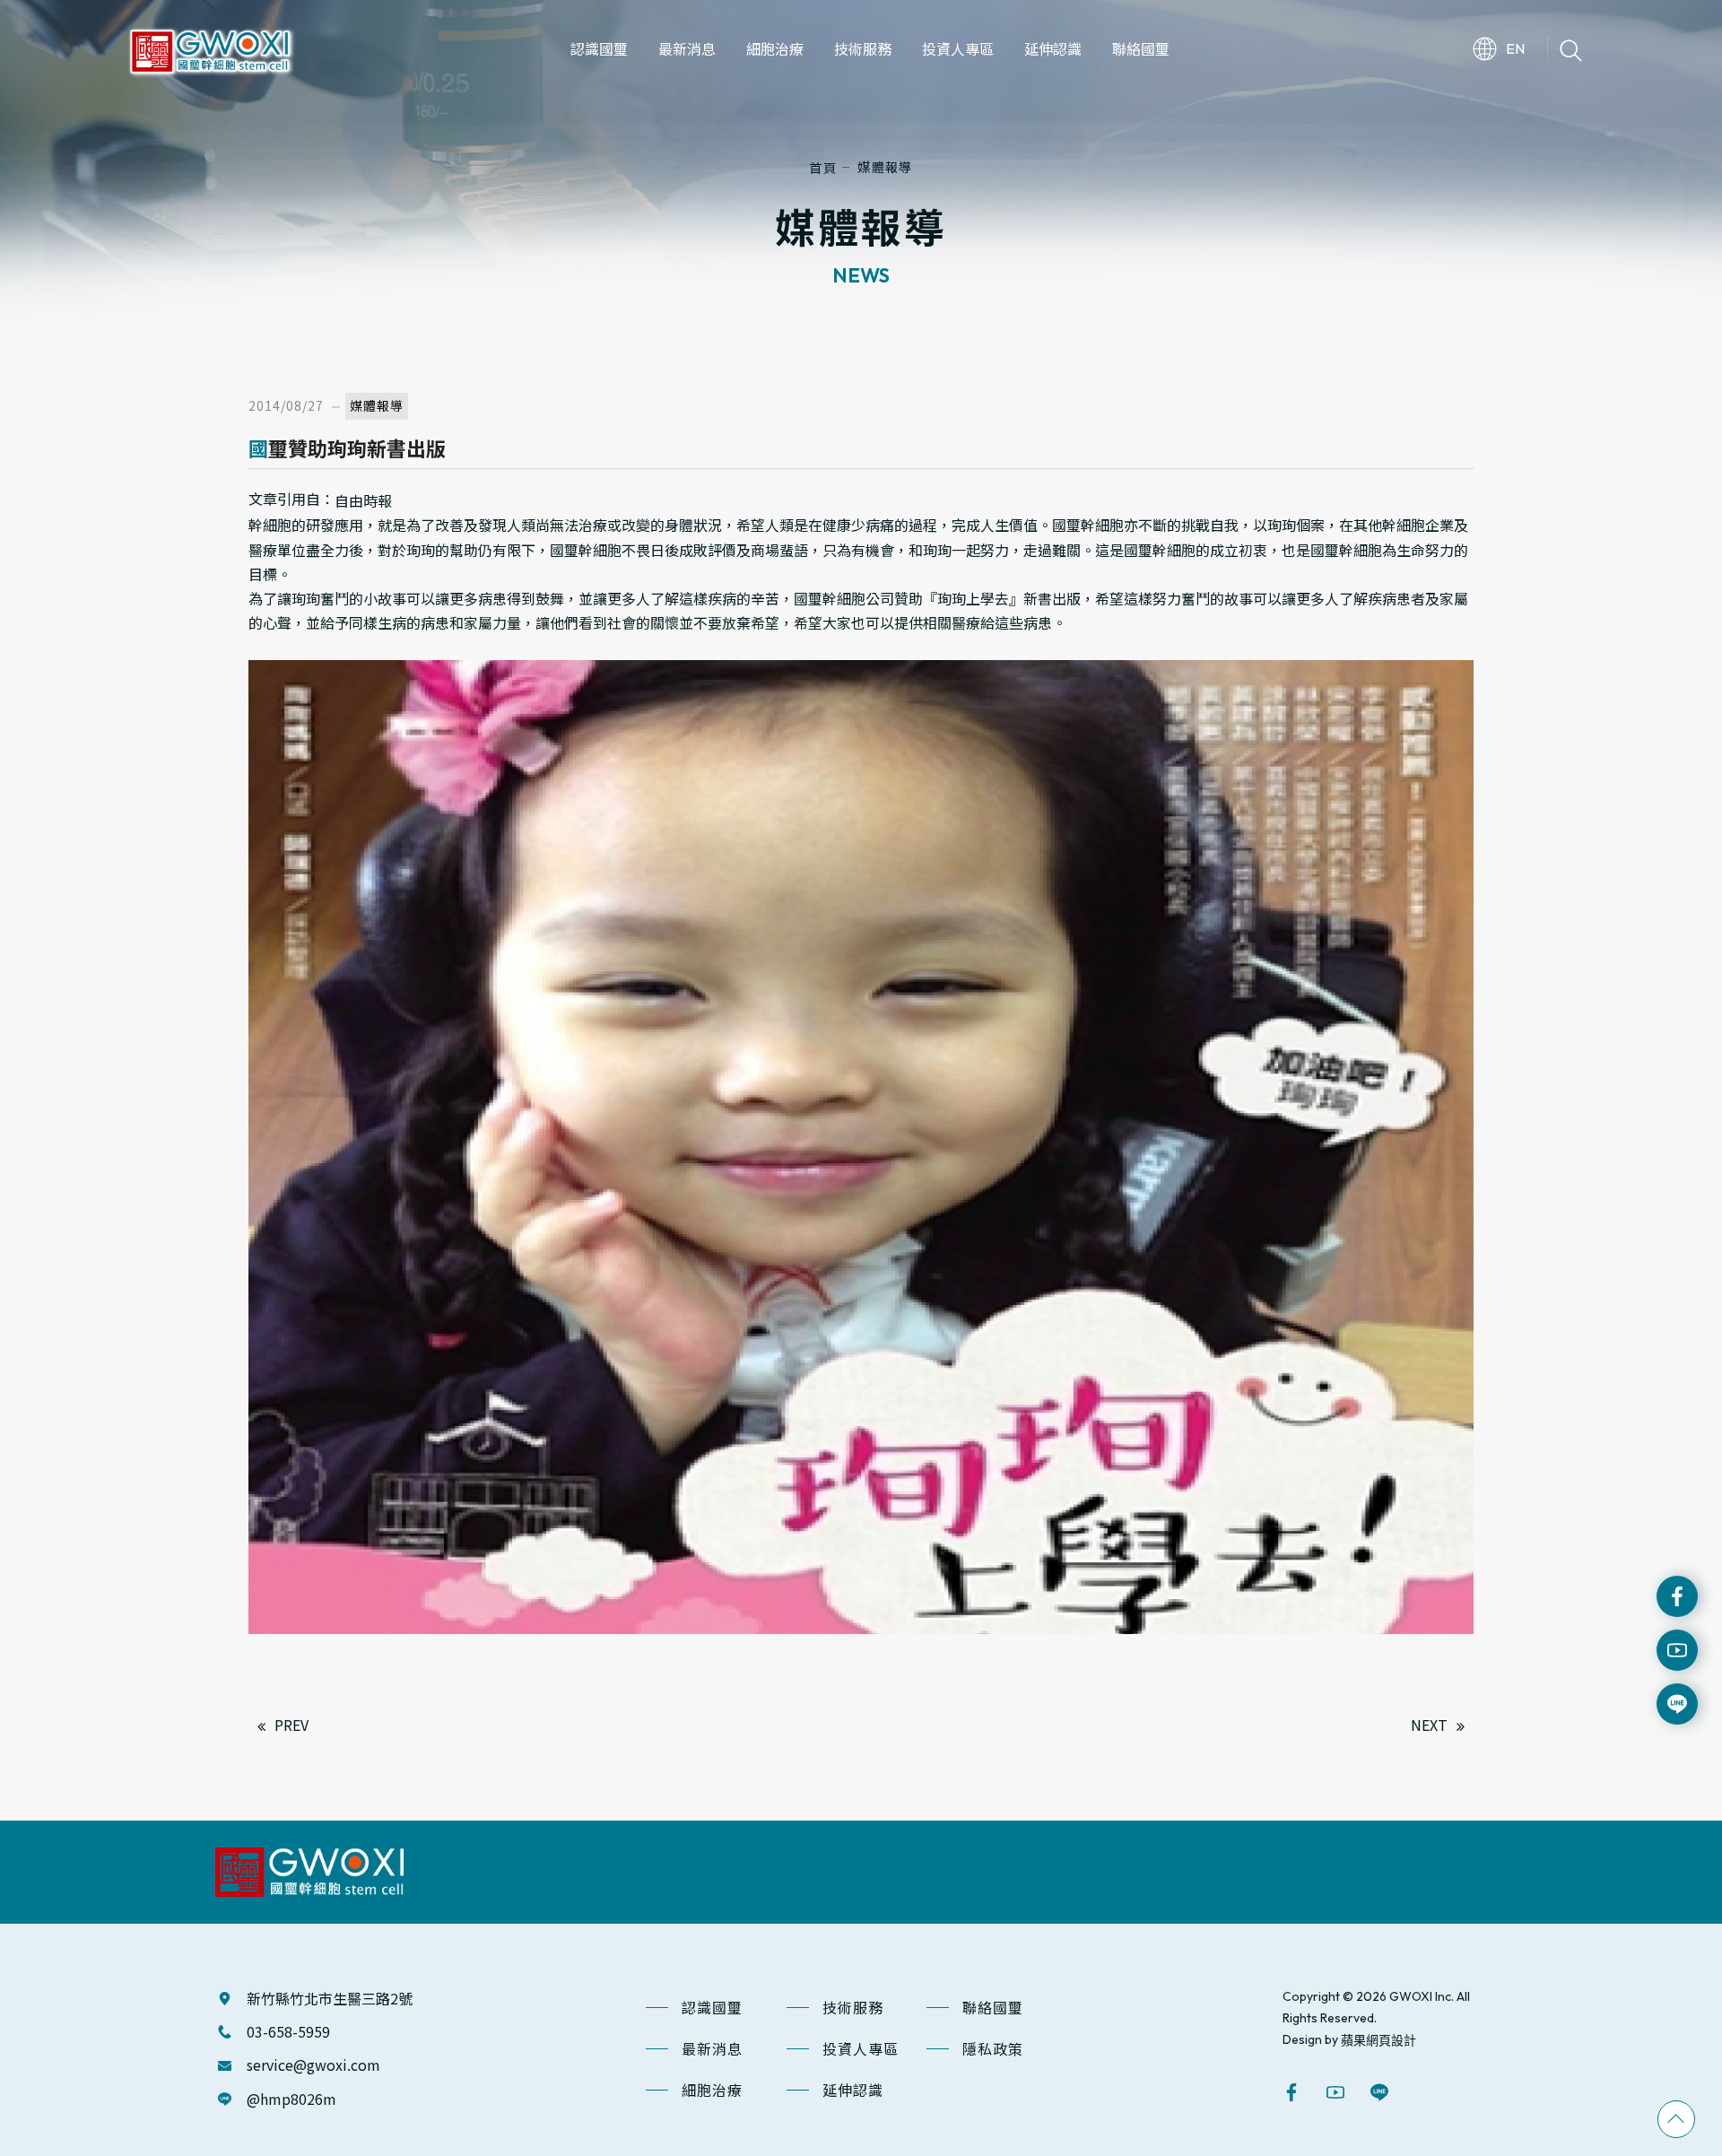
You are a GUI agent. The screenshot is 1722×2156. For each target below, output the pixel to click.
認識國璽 (712, 2007)
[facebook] (1294, 2092)
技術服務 (853, 2007)
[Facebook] (1677, 1596)
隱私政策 (993, 2048)
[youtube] (1338, 2092)
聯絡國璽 (993, 2007)
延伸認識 (853, 2090)
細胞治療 (712, 2090)
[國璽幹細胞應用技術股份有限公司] (210, 47)
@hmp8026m (291, 2099)
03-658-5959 (288, 2031)
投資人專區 (861, 2048)
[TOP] (1676, 2119)
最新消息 (712, 2048)
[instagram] (1677, 1650)
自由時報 (363, 500)
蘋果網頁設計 (1378, 2039)
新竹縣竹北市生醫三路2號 (330, 1998)
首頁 (823, 167)
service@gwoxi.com (313, 2065)
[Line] (1382, 2092)
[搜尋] (1571, 49)
